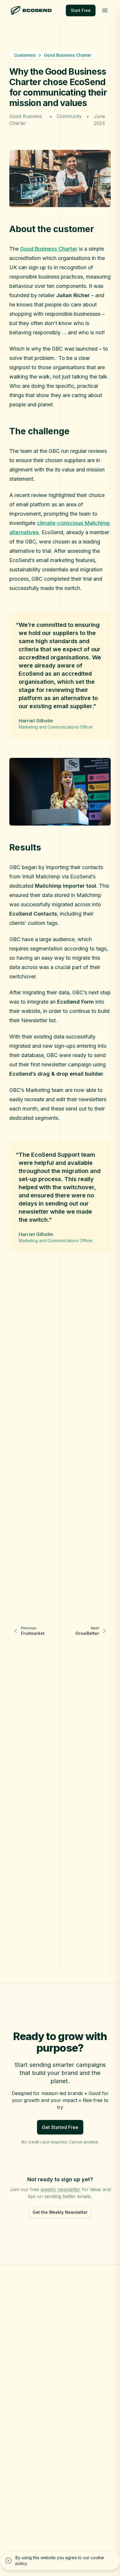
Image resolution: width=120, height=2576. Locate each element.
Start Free (81, 10)
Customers (25, 55)
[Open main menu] (105, 10)
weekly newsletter (60, 2189)
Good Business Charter (49, 249)
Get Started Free (60, 2127)
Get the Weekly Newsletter (60, 2212)
